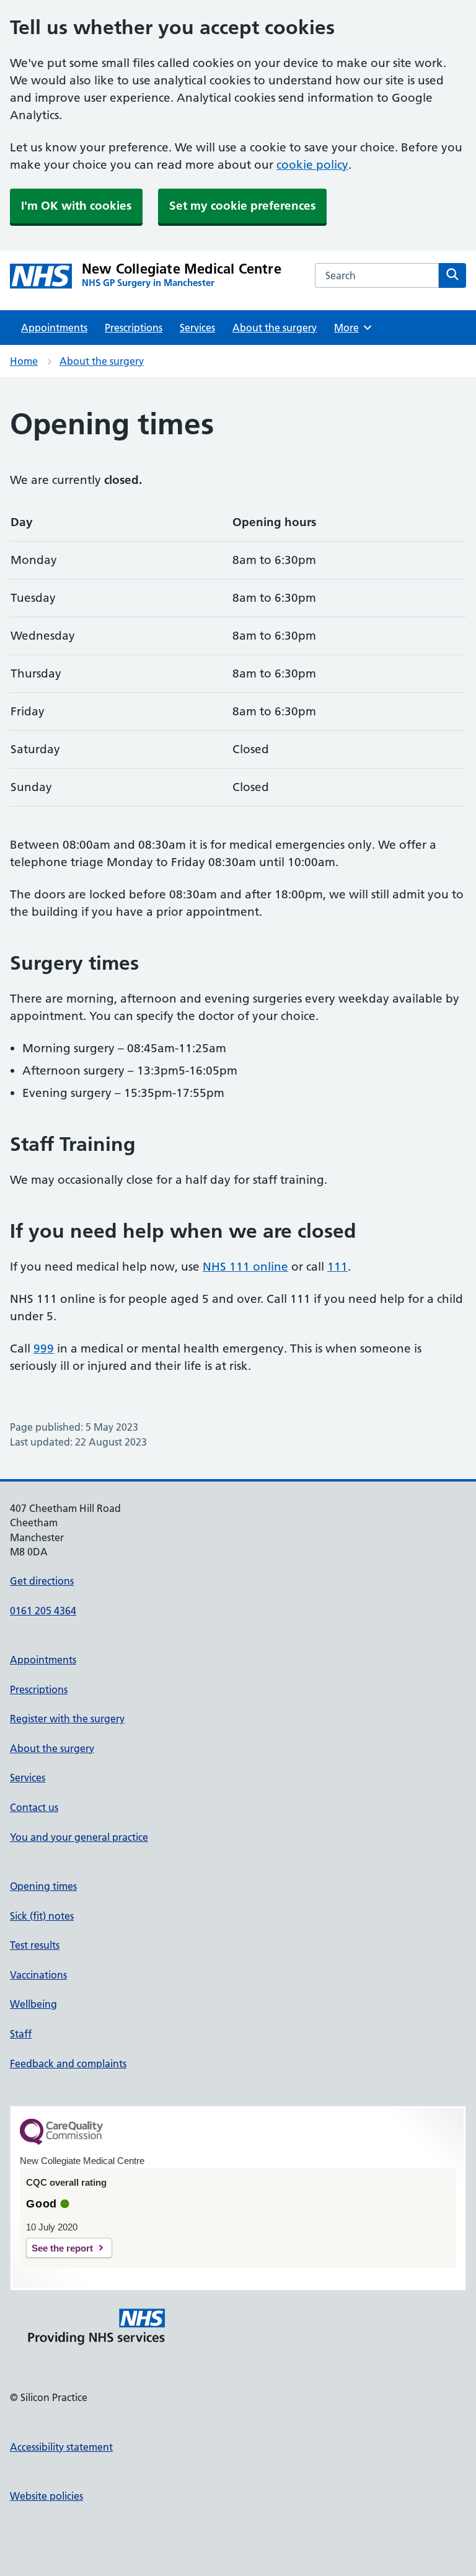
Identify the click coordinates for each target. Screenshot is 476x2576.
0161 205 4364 (43, 1611)
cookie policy (312, 165)
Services (197, 328)
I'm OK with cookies (76, 206)
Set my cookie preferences (242, 206)
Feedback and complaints (68, 2064)
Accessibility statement (61, 2447)
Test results (35, 1945)
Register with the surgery (67, 1719)
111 (337, 1267)
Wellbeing (33, 2004)
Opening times (43, 1886)
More (351, 328)
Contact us (34, 1807)
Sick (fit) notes (42, 1916)
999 (44, 1348)
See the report (62, 2248)
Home (24, 361)
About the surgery (275, 328)
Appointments (54, 328)
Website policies (46, 2496)
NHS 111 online (245, 1267)
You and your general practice (79, 1837)
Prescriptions (134, 328)
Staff (21, 2034)
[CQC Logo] (61, 2142)
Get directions (42, 1581)
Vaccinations (38, 1975)
